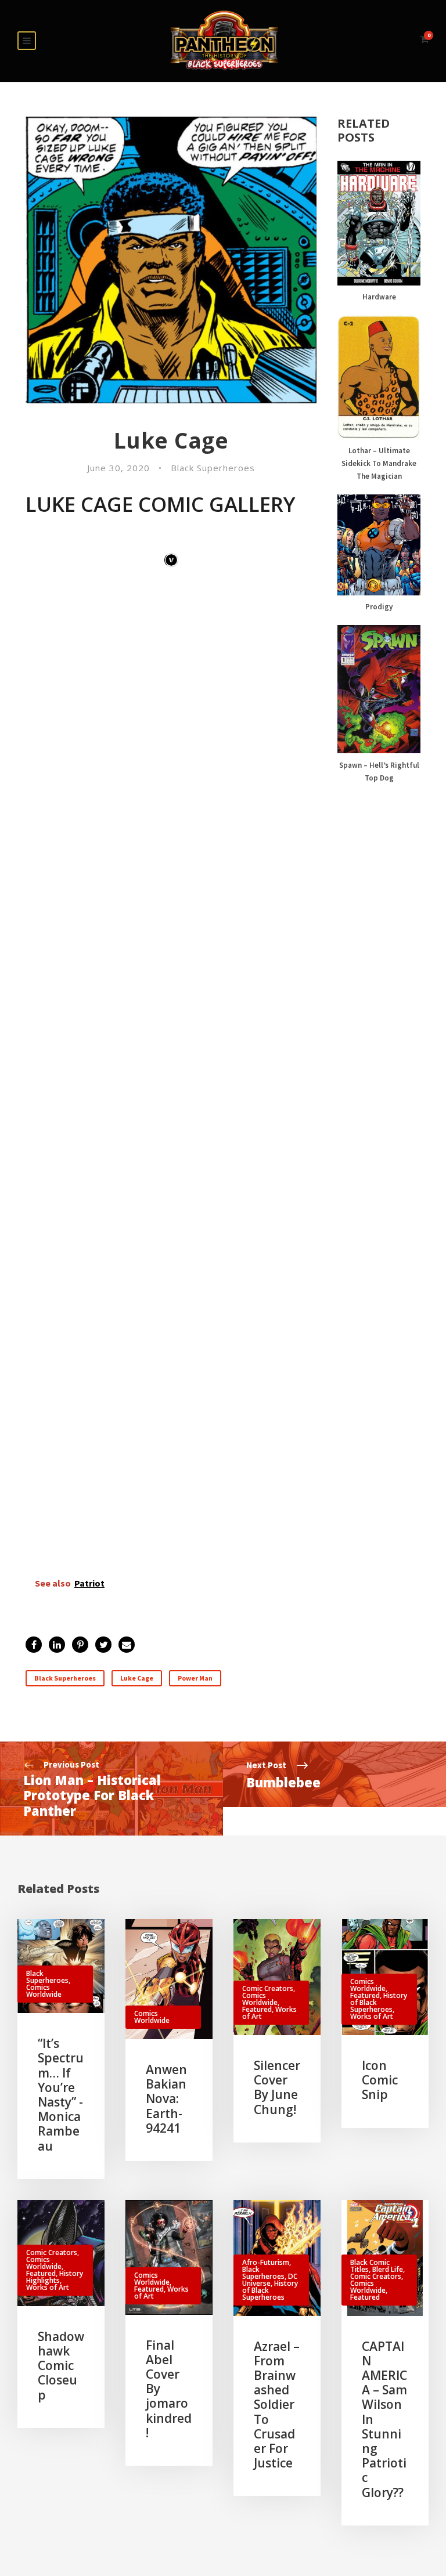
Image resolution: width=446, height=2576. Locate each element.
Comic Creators (268, 1988)
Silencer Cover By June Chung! (277, 2087)
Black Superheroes (213, 468)
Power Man (195, 1678)
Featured (257, 2009)
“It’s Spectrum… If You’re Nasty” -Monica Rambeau (61, 2094)
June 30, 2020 (118, 468)
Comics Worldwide (44, 1991)
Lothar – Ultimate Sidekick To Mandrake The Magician (379, 463)
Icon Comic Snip (380, 2080)
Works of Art (372, 2016)
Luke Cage (137, 1678)
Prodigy (379, 607)
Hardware (379, 297)
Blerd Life (388, 2269)
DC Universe (270, 2280)
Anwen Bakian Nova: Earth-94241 (166, 2099)
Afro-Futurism (266, 2262)
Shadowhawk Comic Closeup (61, 2366)
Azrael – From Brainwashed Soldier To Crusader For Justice (277, 2405)
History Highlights (55, 2277)
